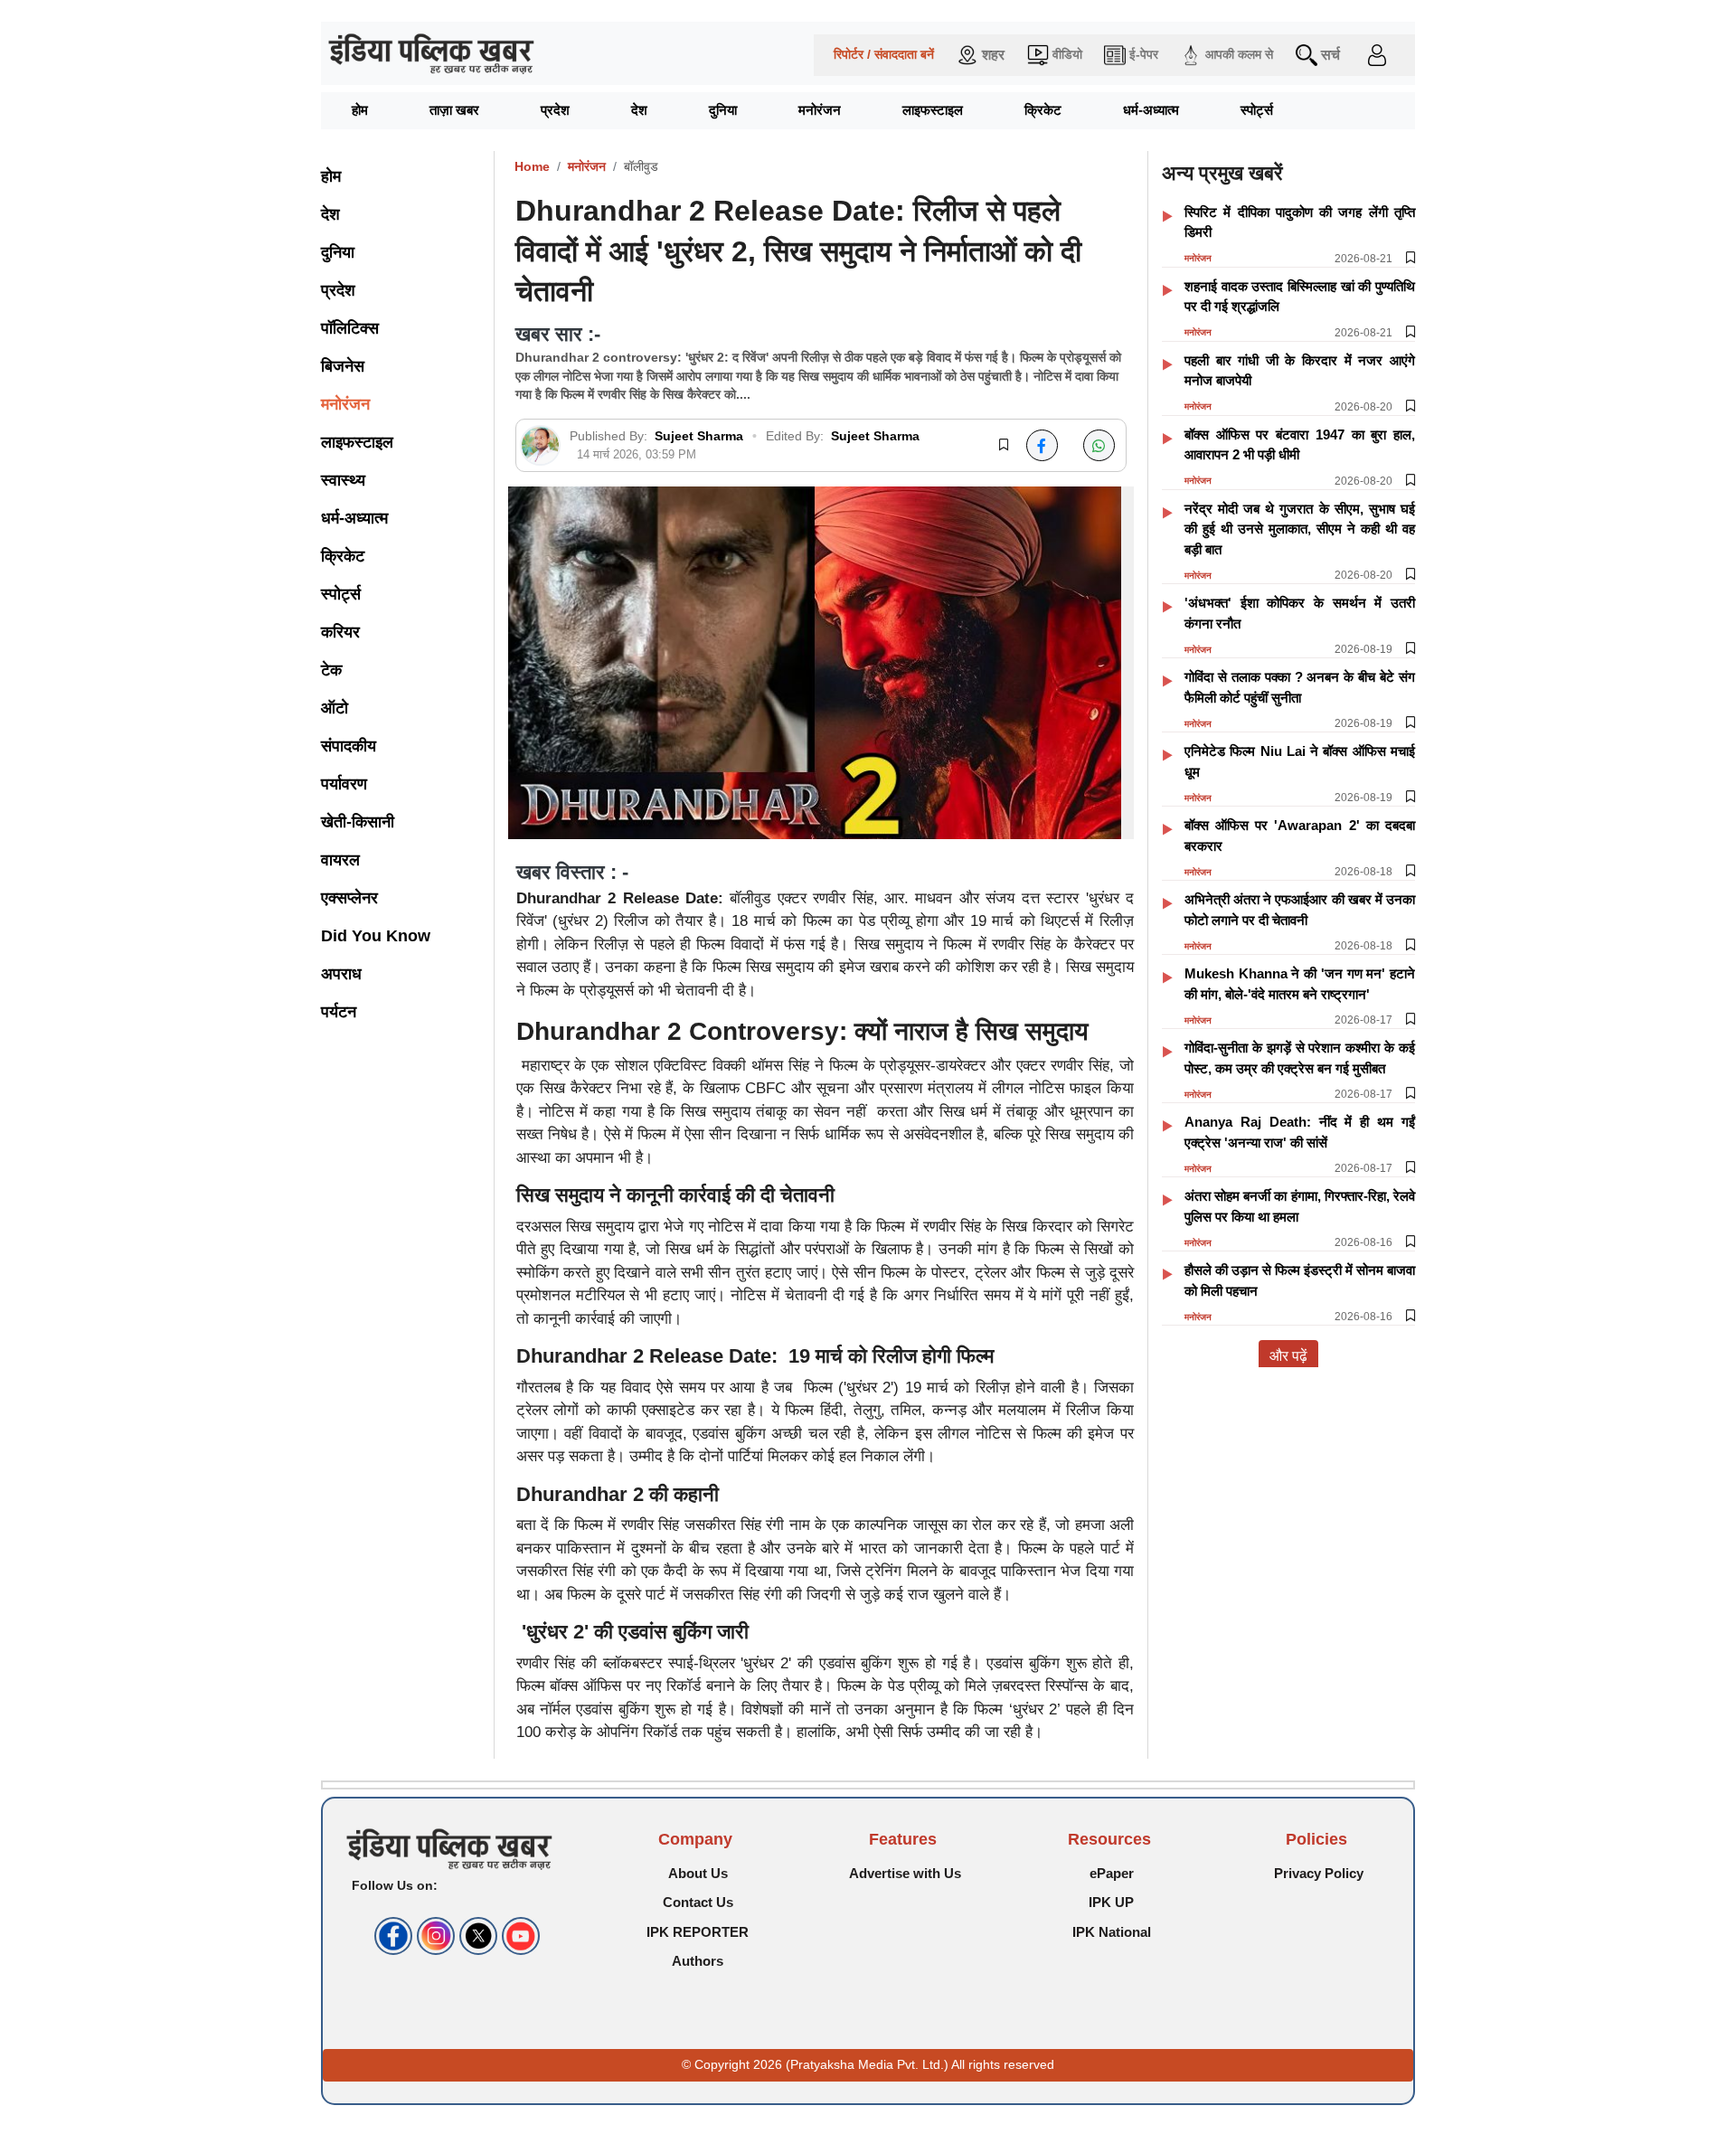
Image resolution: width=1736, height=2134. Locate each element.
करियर (340, 632)
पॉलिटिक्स (350, 328)
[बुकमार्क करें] (1004, 446)
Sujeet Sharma (701, 436)
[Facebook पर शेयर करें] (1042, 445)
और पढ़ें (1288, 1356)
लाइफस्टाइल (933, 110)
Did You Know (376, 936)
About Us (698, 1873)
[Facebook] (391, 1936)
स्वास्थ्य (343, 480)
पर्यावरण (344, 784)
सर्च (1330, 55)
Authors (698, 1961)
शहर (993, 55)
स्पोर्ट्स (1257, 110)
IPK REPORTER (698, 1932)
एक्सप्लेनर (349, 898)
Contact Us (698, 1902)
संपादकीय (349, 746)
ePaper (1112, 1873)
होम (360, 110)
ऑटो (335, 708)
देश (639, 110)
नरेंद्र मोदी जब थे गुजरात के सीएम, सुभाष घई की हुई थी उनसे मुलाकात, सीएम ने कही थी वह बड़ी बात (1300, 529)
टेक (331, 670)
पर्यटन (339, 1012)
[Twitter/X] (476, 1936)
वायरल (340, 860)
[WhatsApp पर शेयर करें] (1099, 445)
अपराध (341, 974)
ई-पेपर (1144, 55)
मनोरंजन (820, 110)
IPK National (1112, 1932)
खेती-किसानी (358, 822)
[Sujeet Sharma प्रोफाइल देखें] (540, 445)
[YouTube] (519, 1936)
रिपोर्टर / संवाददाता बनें (884, 55)
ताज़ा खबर (454, 110)
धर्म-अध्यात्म (1151, 110)
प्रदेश (555, 110)
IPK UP (1111, 1902)
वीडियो (1067, 55)
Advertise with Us (905, 1873)
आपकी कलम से (1239, 55)
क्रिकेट (1043, 110)
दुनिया (723, 110)
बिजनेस (343, 366)
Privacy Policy (1319, 1873)
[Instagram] (434, 1936)
